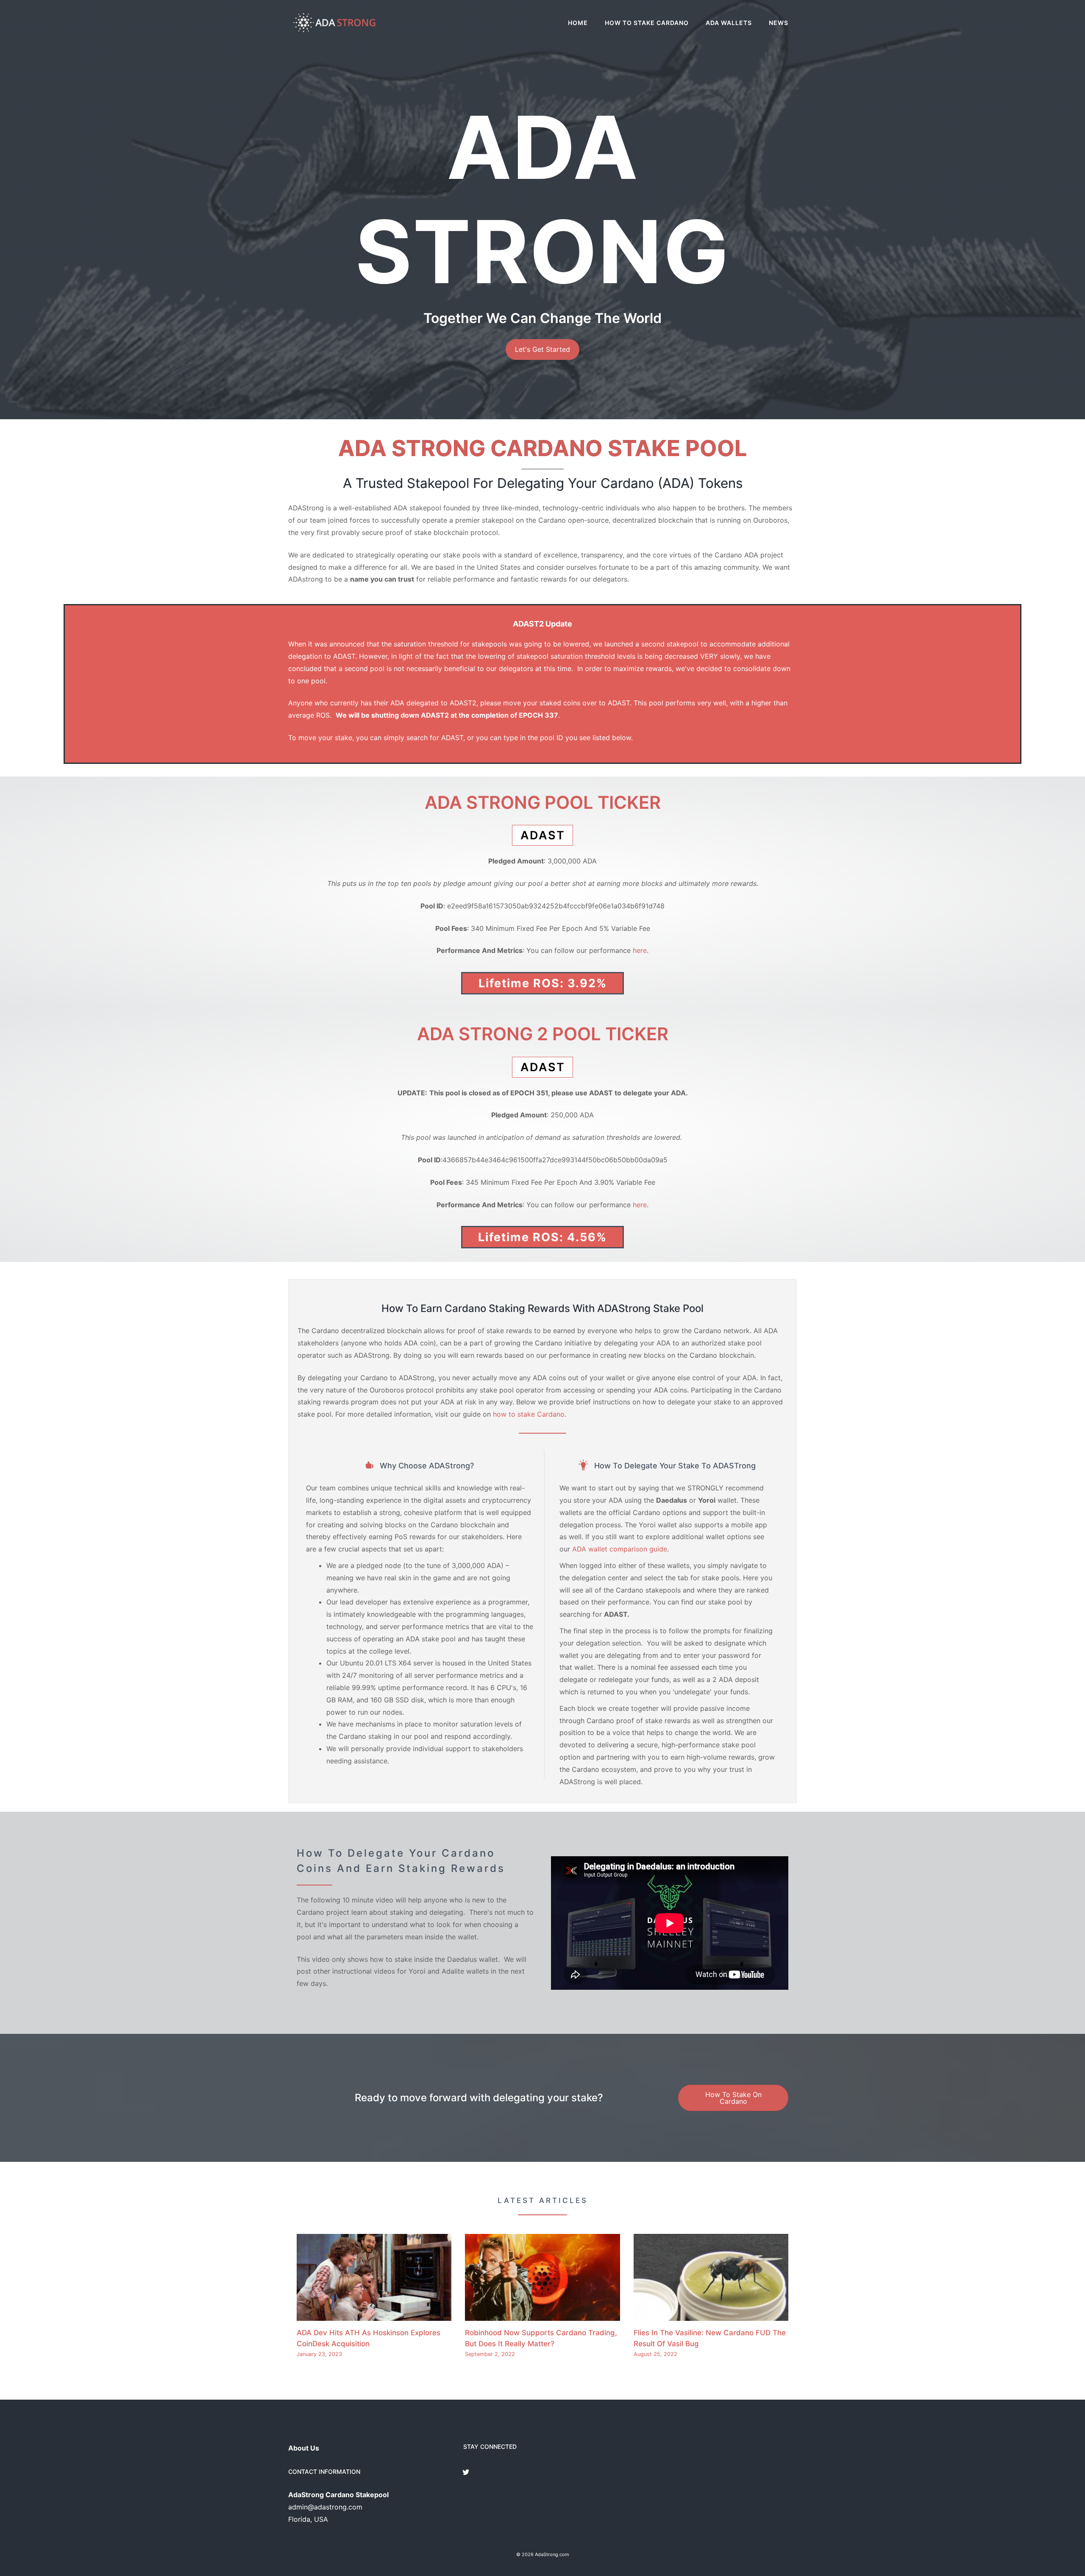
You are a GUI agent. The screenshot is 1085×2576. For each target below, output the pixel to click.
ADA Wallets (729, 23)
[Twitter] (466, 2473)
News (779, 23)
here (640, 950)
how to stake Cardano (529, 1414)
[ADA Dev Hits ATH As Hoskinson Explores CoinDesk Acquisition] (374, 2314)
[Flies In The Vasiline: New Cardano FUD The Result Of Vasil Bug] (711, 2314)
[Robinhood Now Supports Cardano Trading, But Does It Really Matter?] (542, 2314)
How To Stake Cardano (647, 23)
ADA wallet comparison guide (620, 1549)
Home (578, 23)
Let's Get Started (542, 349)
